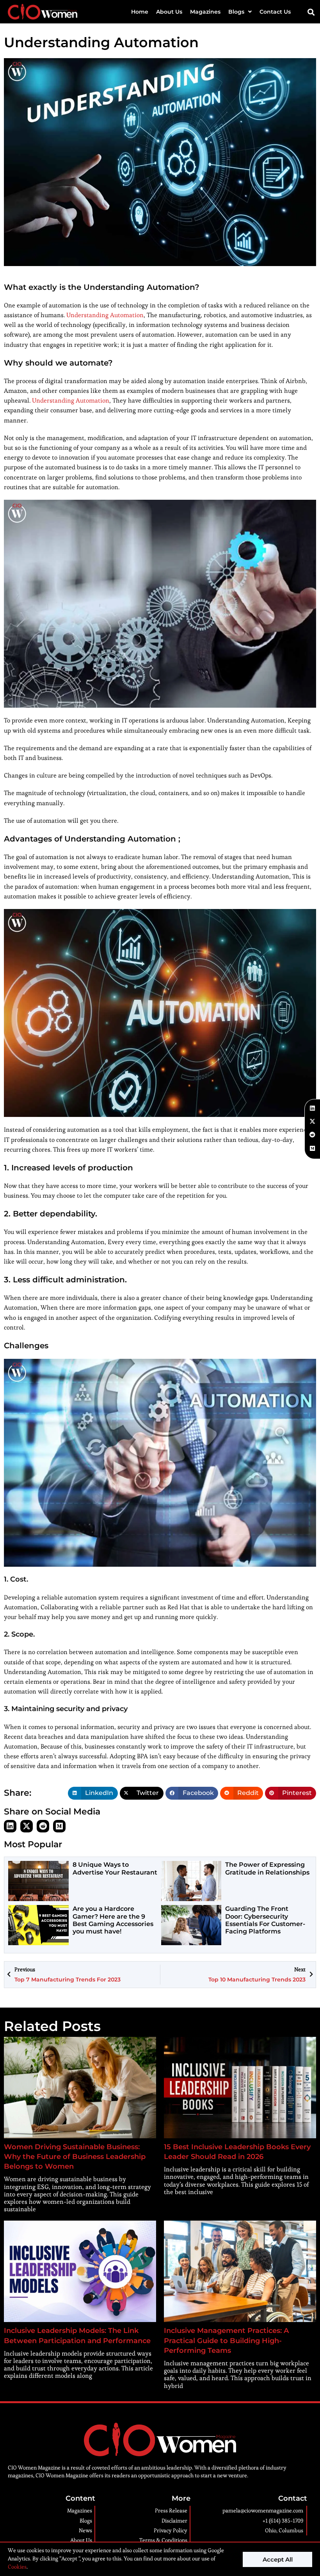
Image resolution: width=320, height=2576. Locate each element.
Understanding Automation (105, 315)
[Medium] (59, 1826)
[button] (311, 12)
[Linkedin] (10, 1826)
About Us (169, 12)
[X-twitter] (27, 1826)
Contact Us (275, 12)
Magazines (205, 12)
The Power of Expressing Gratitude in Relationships (267, 1868)
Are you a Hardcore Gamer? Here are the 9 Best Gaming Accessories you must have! (113, 1920)
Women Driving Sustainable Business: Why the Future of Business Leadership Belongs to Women (75, 2157)
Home (140, 12)
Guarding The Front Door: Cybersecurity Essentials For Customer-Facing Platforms (265, 1920)
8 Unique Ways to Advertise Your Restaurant (115, 1868)
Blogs (236, 12)
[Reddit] (43, 1826)
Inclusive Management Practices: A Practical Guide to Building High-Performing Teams (226, 2340)
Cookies (17, 2567)
